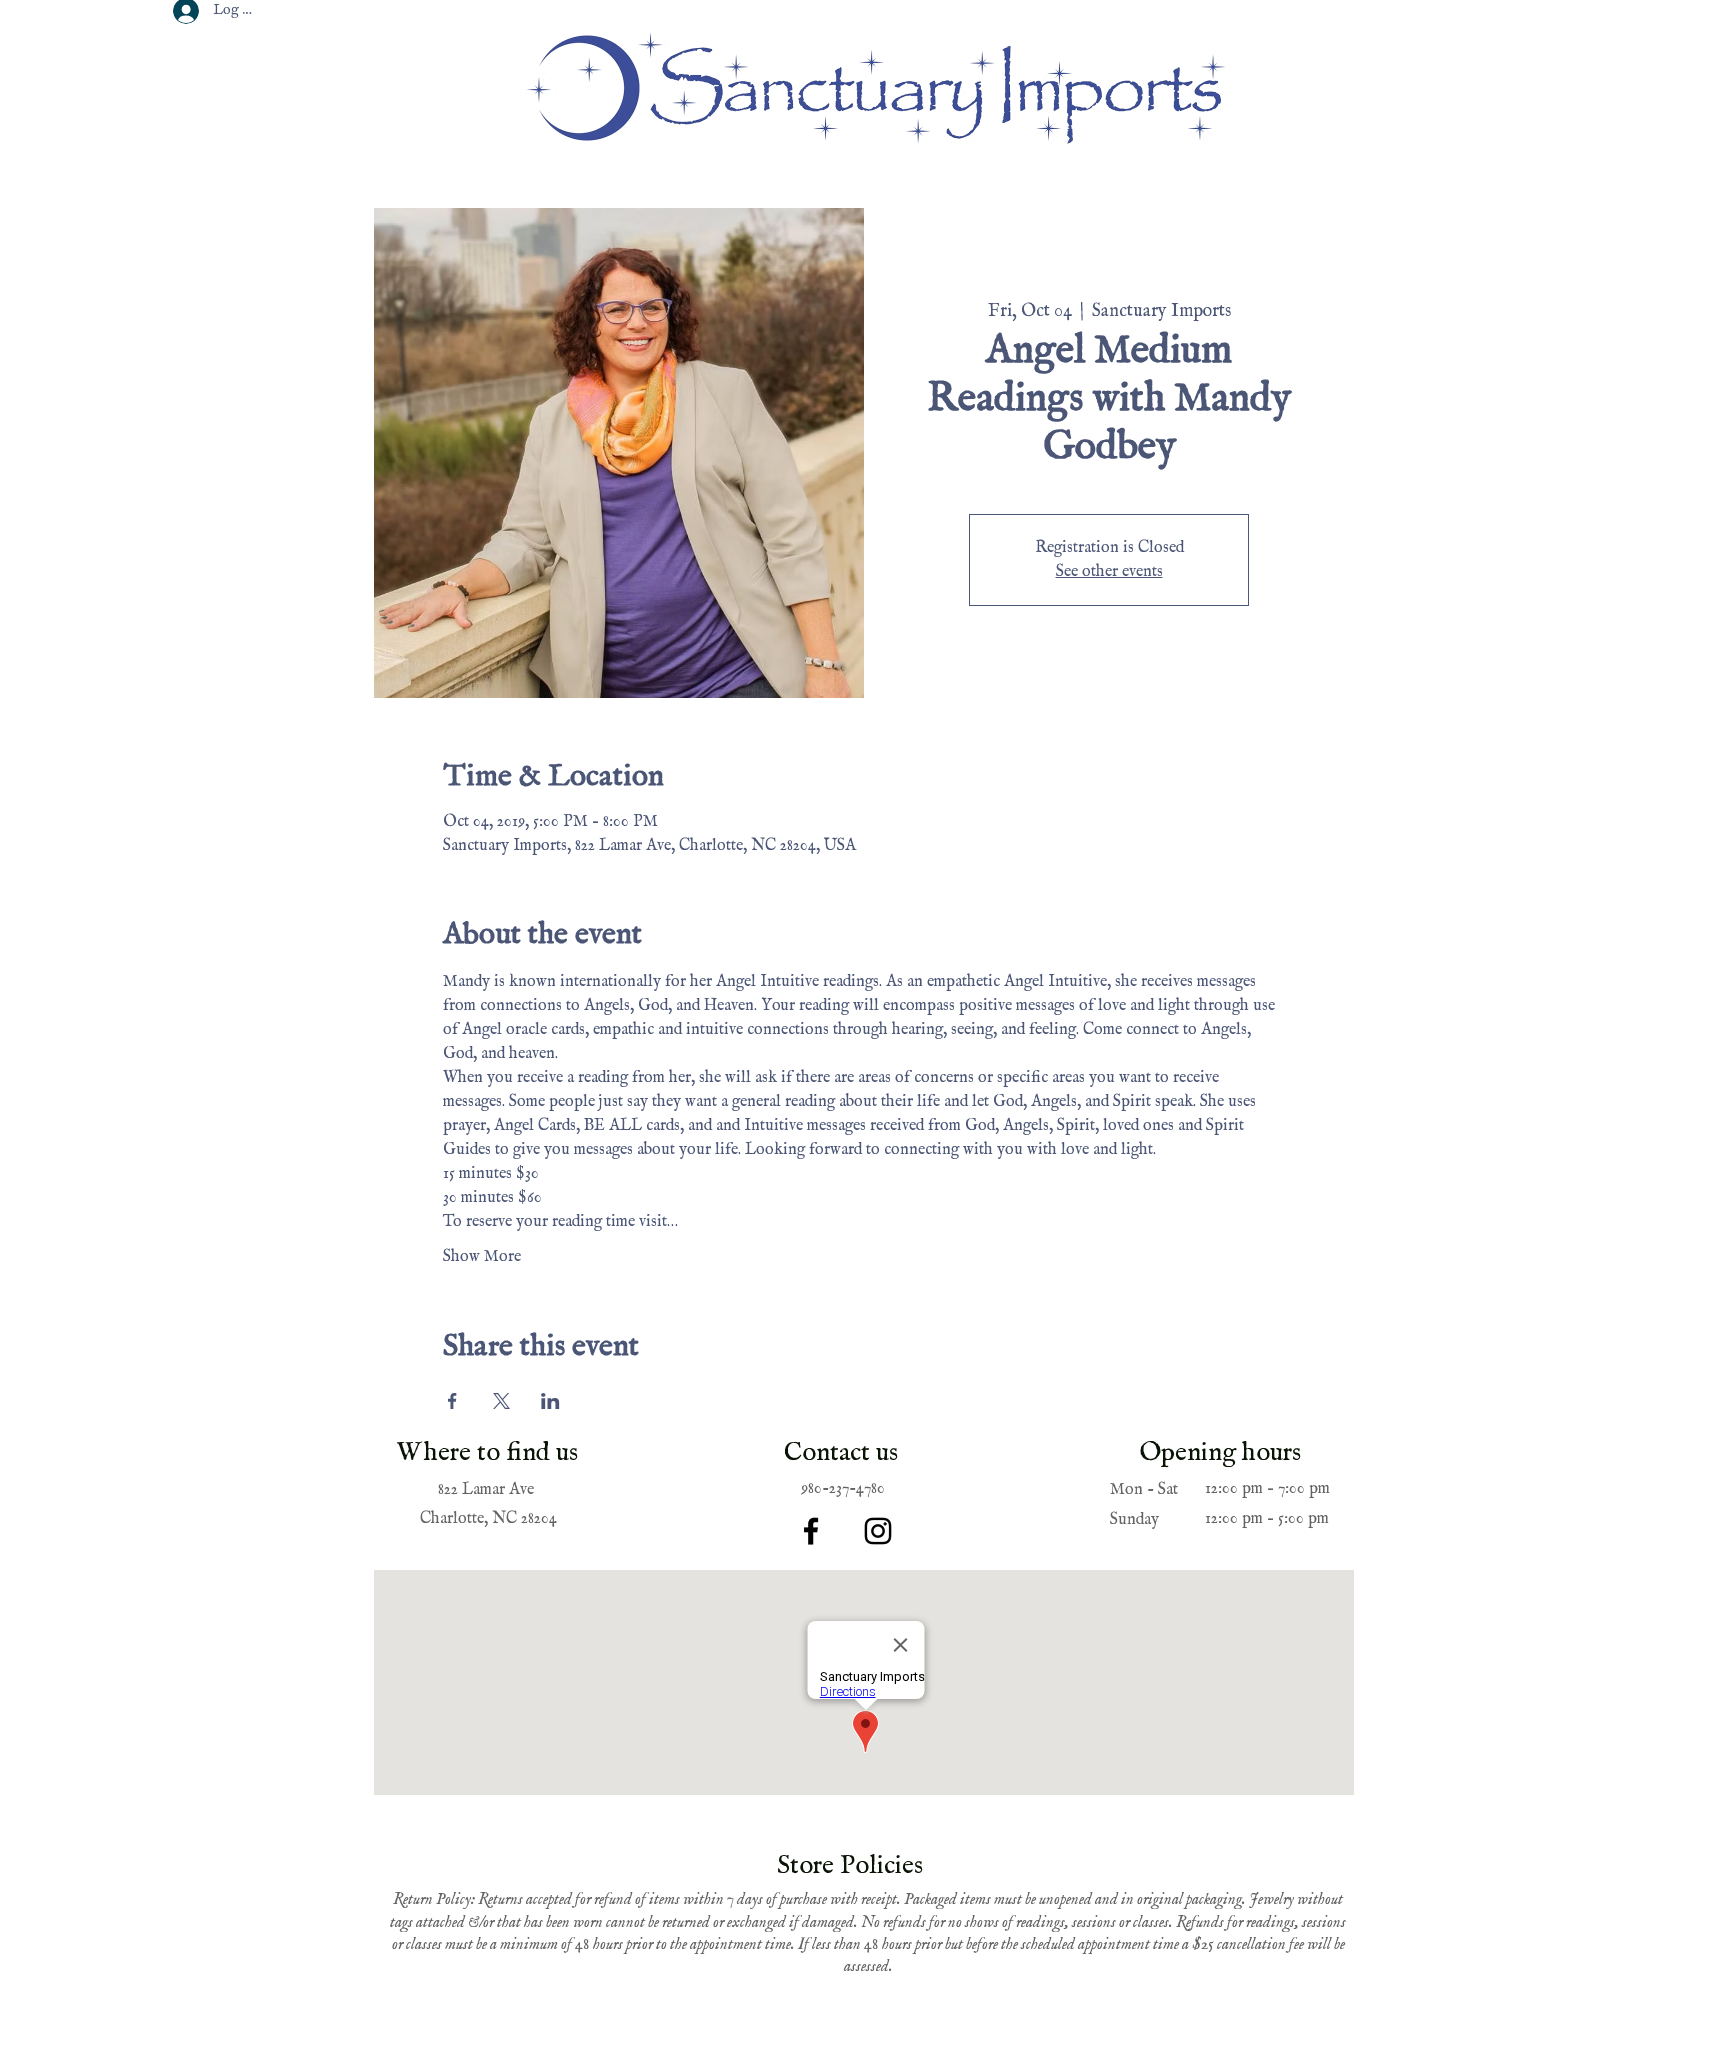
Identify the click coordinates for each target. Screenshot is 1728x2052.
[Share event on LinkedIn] (550, 1401)
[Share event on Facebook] (452, 1401)
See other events (1109, 572)
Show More (482, 1257)
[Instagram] (878, 1531)
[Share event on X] (501, 1401)
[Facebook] (811, 1531)
